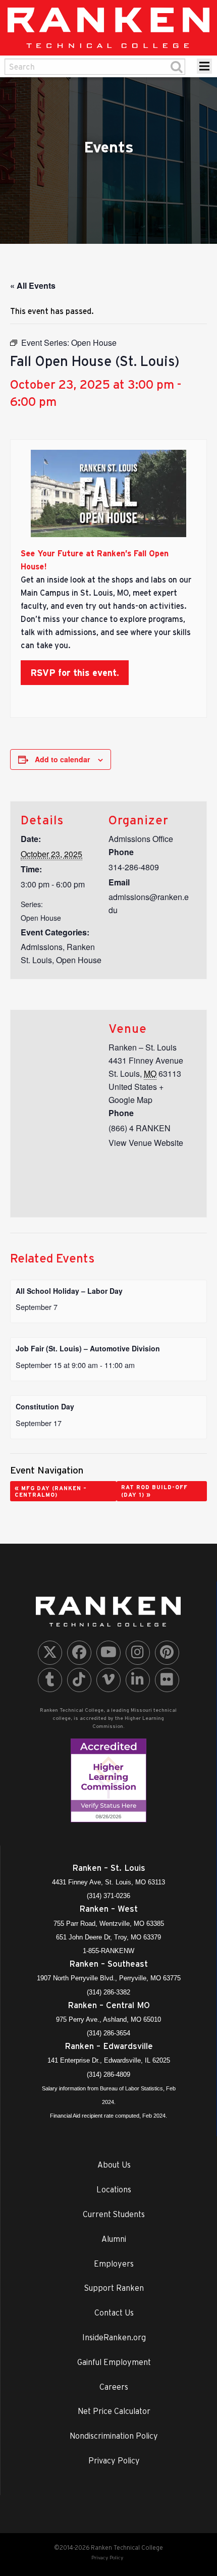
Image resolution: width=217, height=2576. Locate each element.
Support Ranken (114, 2288)
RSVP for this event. (75, 673)
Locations (114, 2189)
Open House (41, 918)
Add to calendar (62, 759)
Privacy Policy (114, 2460)
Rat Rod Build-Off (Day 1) (154, 1491)
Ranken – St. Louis (143, 1047)
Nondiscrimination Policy (114, 2436)
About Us (114, 2165)
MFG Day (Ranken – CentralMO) (51, 1491)
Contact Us (114, 2312)
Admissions (42, 947)
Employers (114, 2264)
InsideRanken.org (114, 2337)
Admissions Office (141, 839)
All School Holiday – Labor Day (69, 1291)
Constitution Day (45, 1406)
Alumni (114, 2239)
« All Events (33, 285)
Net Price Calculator (114, 2411)
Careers (114, 2387)
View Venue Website (146, 1143)
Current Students (114, 2214)
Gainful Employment (114, 2362)
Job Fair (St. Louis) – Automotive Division (88, 1348)
